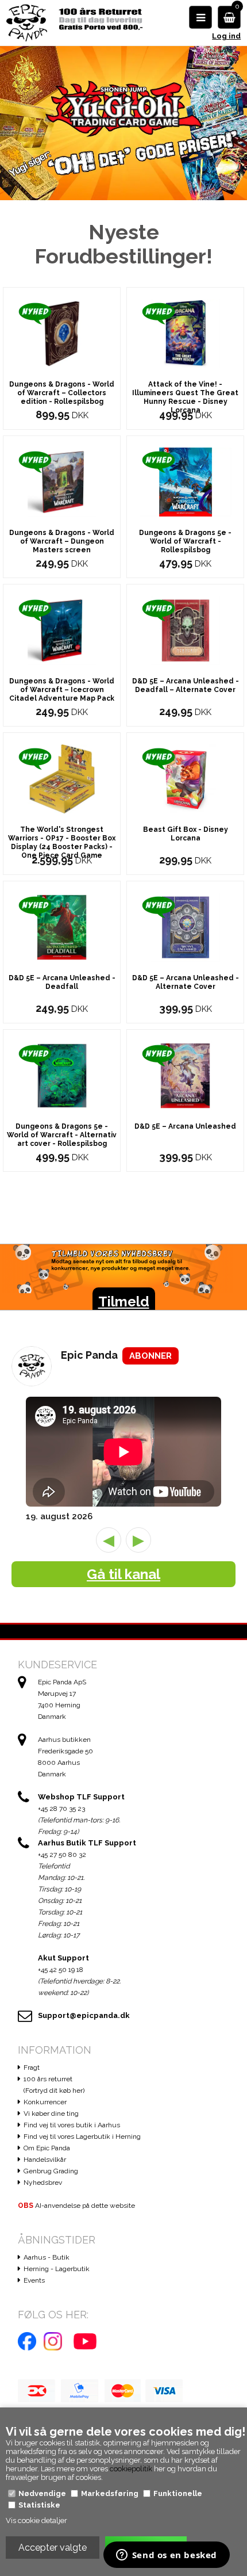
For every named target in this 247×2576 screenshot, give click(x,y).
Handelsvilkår (45, 2160)
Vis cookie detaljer (36, 2520)
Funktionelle (178, 2493)
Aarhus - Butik (47, 2257)
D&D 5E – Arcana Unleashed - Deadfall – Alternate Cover (186, 685)
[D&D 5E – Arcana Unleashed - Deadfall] (62, 926)
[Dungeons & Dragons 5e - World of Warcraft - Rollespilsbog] (186, 481)
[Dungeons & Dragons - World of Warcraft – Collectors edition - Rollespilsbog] (62, 333)
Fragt (32, 2067)
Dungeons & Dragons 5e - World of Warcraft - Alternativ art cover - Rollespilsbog (62, 1135)
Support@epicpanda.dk (84, 2015)
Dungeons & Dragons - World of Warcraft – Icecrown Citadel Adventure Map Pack (62, 690)
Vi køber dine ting (51, 2113)
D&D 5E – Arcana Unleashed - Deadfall (62, 982)
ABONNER (150, 1356)
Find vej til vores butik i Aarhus (72, 2125)
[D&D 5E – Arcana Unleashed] (186, 1075)
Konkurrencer (45, 2102)
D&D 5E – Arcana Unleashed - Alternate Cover (186, 982)
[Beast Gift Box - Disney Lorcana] (186, 778)
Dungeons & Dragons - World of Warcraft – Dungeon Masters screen (62, 541)
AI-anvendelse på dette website (76, 2206)
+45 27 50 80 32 (62, 1855)
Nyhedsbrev (43, 2183)
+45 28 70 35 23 (61, 1809)
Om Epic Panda (47, 2148)
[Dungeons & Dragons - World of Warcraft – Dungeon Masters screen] (62, 481)
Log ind (226, 36)
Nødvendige (42, 2493)
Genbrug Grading (51, 2171)
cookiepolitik (131, 2469)
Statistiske (39, 2505)
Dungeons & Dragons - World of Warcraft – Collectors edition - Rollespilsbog (62, 393)
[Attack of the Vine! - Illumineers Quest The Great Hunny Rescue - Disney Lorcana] (186, 333)
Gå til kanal (123, 1574)
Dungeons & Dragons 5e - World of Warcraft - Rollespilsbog (185, 541)
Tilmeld (124, 1302)
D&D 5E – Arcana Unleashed (185, 1126)
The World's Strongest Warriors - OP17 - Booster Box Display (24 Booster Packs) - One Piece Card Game (62, 842)
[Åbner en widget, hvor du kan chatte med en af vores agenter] (166, 2556)
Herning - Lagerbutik (57, 2269)
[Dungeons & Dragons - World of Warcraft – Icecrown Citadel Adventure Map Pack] (62, 630)
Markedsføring (110, 2493)
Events (34, 2280)
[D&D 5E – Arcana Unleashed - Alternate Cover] (186, 926)
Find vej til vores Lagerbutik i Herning (82, 2137)
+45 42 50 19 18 (61, 1970)
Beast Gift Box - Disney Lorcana (186, 834)
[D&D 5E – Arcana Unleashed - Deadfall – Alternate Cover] (186, 630)
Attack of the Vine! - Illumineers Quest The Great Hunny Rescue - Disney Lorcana (185, 397)
